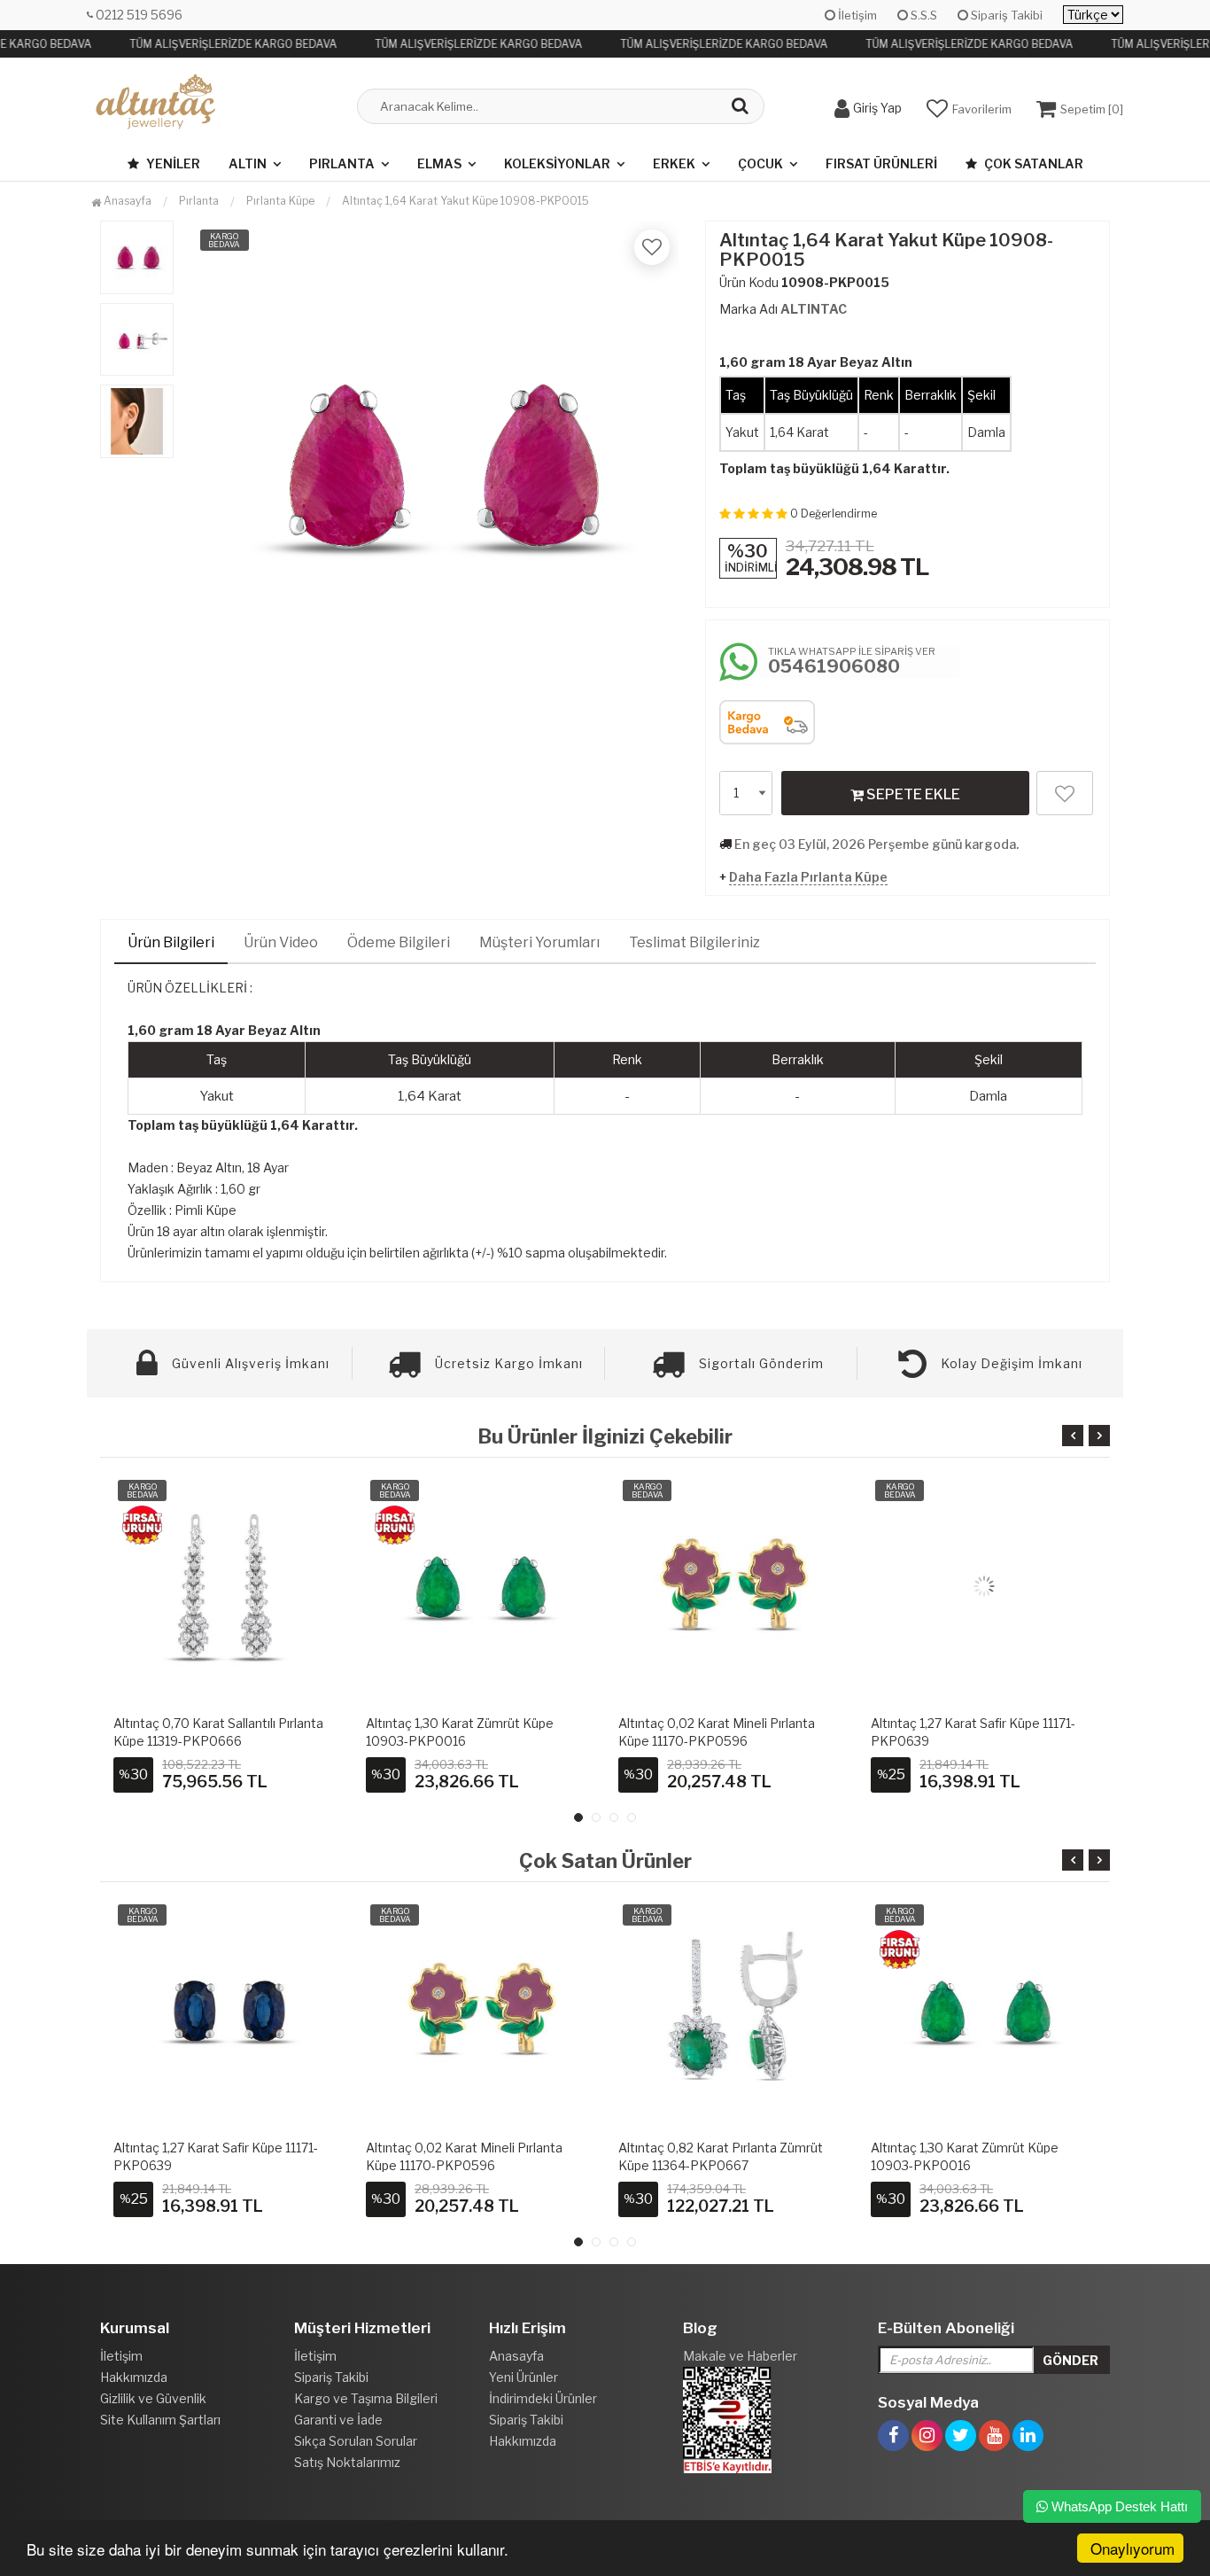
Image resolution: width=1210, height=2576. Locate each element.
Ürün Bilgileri (171, 942)
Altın (248, 163)
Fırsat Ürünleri (881, 163)
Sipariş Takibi (1005, 15)
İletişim (856, 15)
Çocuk (760, 163)
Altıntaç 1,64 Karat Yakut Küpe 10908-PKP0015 (465, 201)
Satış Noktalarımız (347, 2462)
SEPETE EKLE (912, 794)
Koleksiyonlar (557, 163)
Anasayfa (126, 201)
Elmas (439, 163)
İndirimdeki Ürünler (543, 2398)
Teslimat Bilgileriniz (694, 942)
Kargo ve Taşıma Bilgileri (366, 2398)
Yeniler (172, 163)
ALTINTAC (814, 309)
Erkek (674, 163)
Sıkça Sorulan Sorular (356, 2441)
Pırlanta (342, 163)
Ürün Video (281, 942)
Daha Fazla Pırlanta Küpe (808, 877)
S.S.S (923, 15)
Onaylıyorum (1132, 2548)
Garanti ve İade (338, 2420)
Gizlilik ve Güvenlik (153, 2398)
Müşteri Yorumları (539, 942)
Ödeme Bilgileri (399, 942)
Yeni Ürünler (524, 2377)
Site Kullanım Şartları (160, 2420)
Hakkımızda (134, 2377)
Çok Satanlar (1032, 163)
